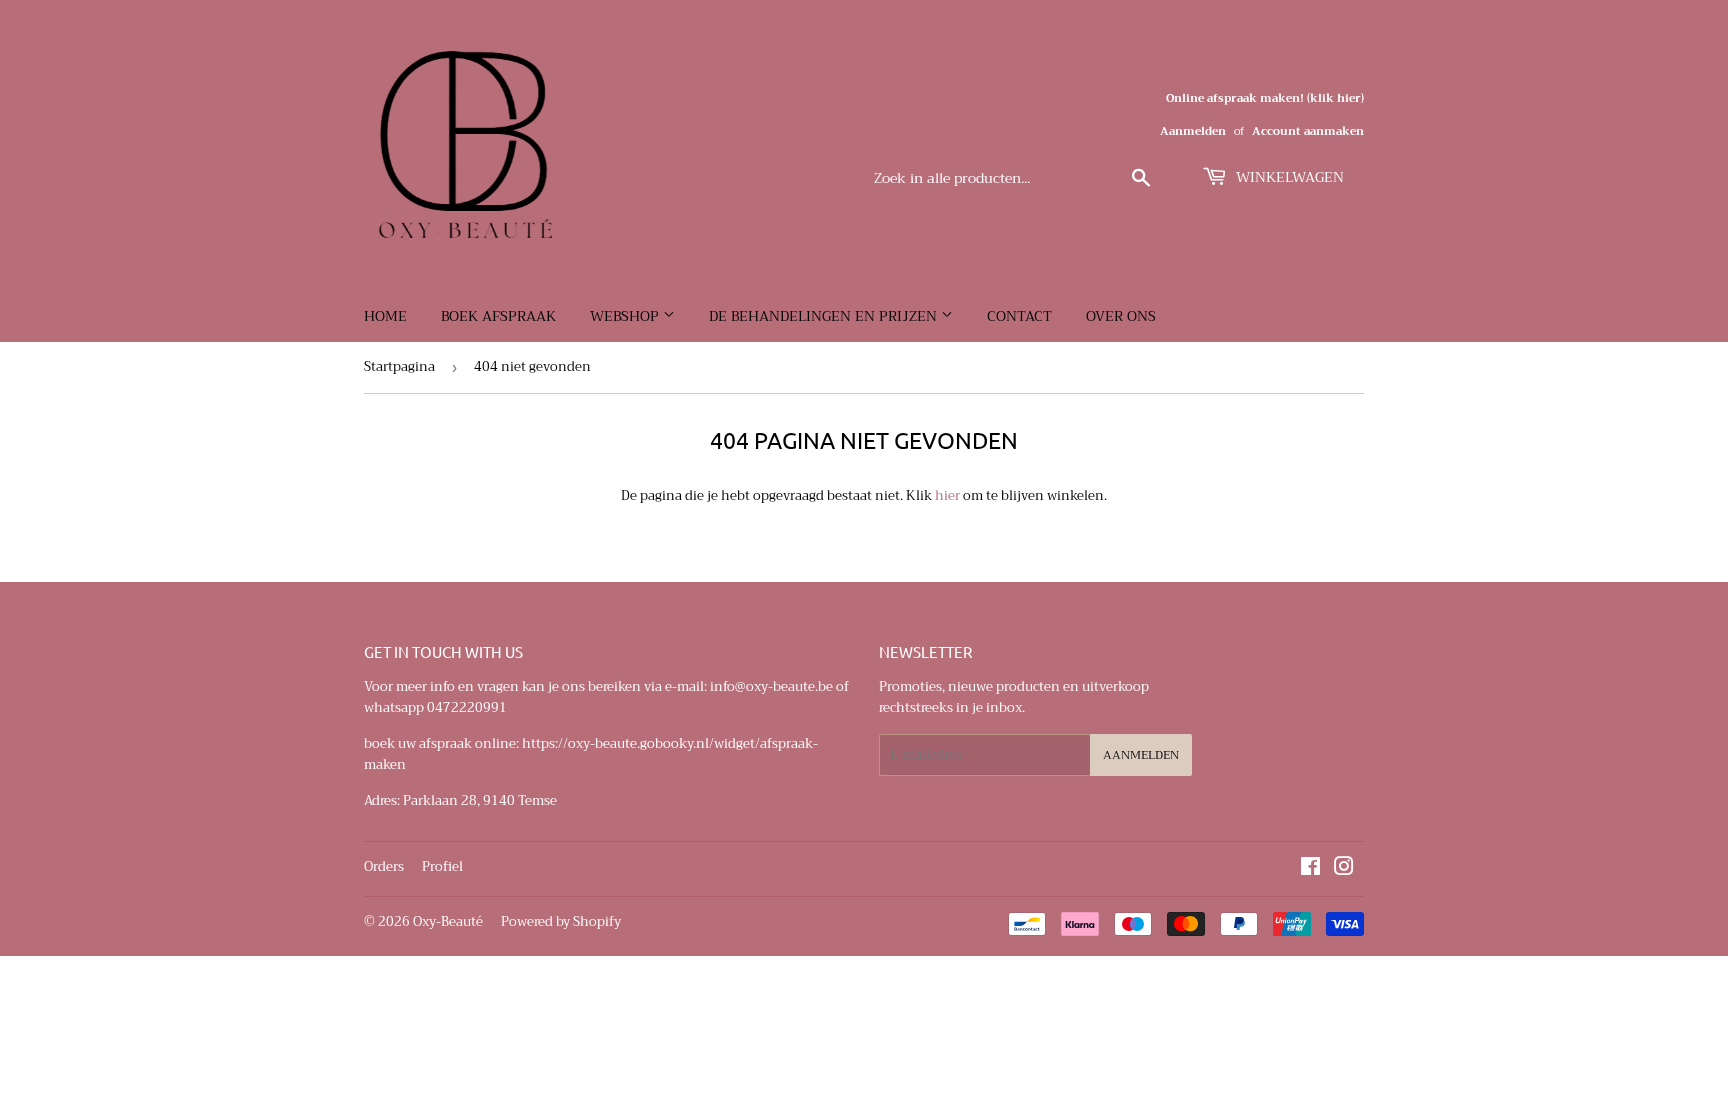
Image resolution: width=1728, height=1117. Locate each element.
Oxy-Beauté (448, 921)
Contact (1019, 316)
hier (947, 495)
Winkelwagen (1288, 177)
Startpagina (399, 366)
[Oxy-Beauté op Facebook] (1310, 869)
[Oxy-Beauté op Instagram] (1344, 869)
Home (385, 316)
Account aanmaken (1308, 131)
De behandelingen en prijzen (825, 316)
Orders (384, 866)
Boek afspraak (498, 316)
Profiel (442, 866)
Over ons (1121, 316)
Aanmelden (1193, 131)
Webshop (626, 316)
